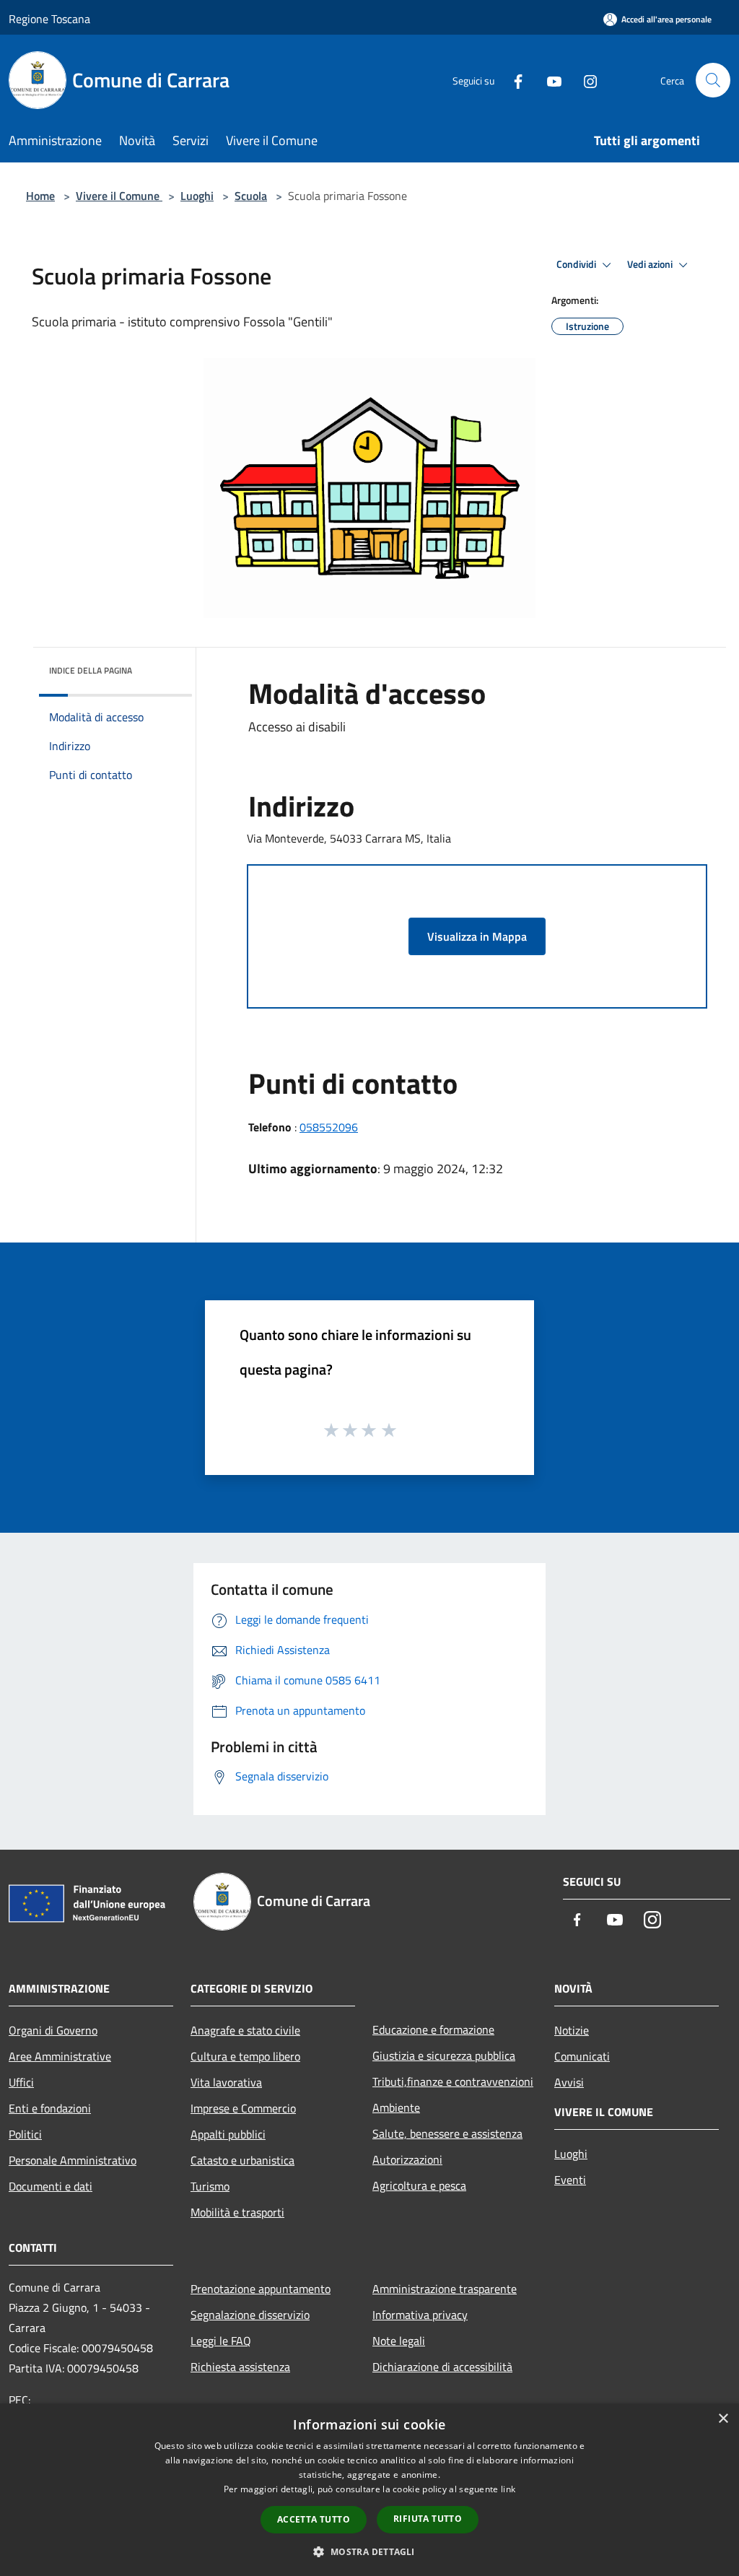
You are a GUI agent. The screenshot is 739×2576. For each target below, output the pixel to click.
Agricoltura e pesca (419, 2185)
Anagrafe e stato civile (245, 2030)
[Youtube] (548, 80)
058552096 (329, 1127)
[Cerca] (713, 80)
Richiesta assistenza (240, 2367)
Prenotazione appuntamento (261, 2289)
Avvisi (569, 2082)
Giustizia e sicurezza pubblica (444, 2055)
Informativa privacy (420, 2315)
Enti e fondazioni (50, 2108)
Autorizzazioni (407, 2159)
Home (40, 196)
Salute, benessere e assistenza (447, 2133)
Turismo (210, 2186)
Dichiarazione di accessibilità (442, 2367)
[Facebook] (512, 80)
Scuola (251, 196)
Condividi (577, 264)
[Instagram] (585, 80)
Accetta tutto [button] (314, 2519)
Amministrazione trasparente (445, 2289)
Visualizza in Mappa (477, 936)
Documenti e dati (51, 2186)
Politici (25, 2134)
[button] (369, 2551)
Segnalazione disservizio (250, 2315)
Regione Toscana (49, 19)
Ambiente (396, 2107)
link (508, 2489)
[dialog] (369, 2490)
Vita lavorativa (226, 2082)
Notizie (572, 2030)
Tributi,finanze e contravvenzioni (453, 2081)
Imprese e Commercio (243, 2108)
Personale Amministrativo (73, 2160)
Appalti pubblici (228, 2134)
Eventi (570, 2180)
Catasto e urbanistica (242, 2160)
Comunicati (582, 2056)
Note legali (399, 2341)
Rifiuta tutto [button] (428, 2519)
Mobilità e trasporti (237, 2212)
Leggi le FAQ (221, 2341)
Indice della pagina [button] (91, 670)
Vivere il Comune (119, 196)
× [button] (723, 2419)
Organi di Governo (53, 2030)
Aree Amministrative (60, 2056)
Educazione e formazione (433, 2029)
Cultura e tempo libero (245, 2056)
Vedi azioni (651, 264)
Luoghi (197, 196)
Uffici (21, 2082)
